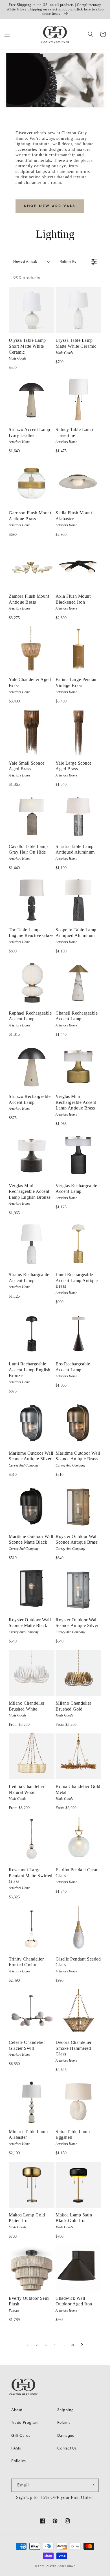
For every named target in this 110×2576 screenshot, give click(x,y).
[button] (7, 34)
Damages (66, 2435)
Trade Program (25, 2422)
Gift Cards (21, 2435)
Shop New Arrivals (50, 206)
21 (73, 2345)
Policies (19, 2461)
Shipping (66, 2410)
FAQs (16, 2448)
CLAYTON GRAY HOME (61, 2566)
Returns (64, 2422)
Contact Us (67, 2448)
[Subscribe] (92, 2485)
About (17, 2410)
